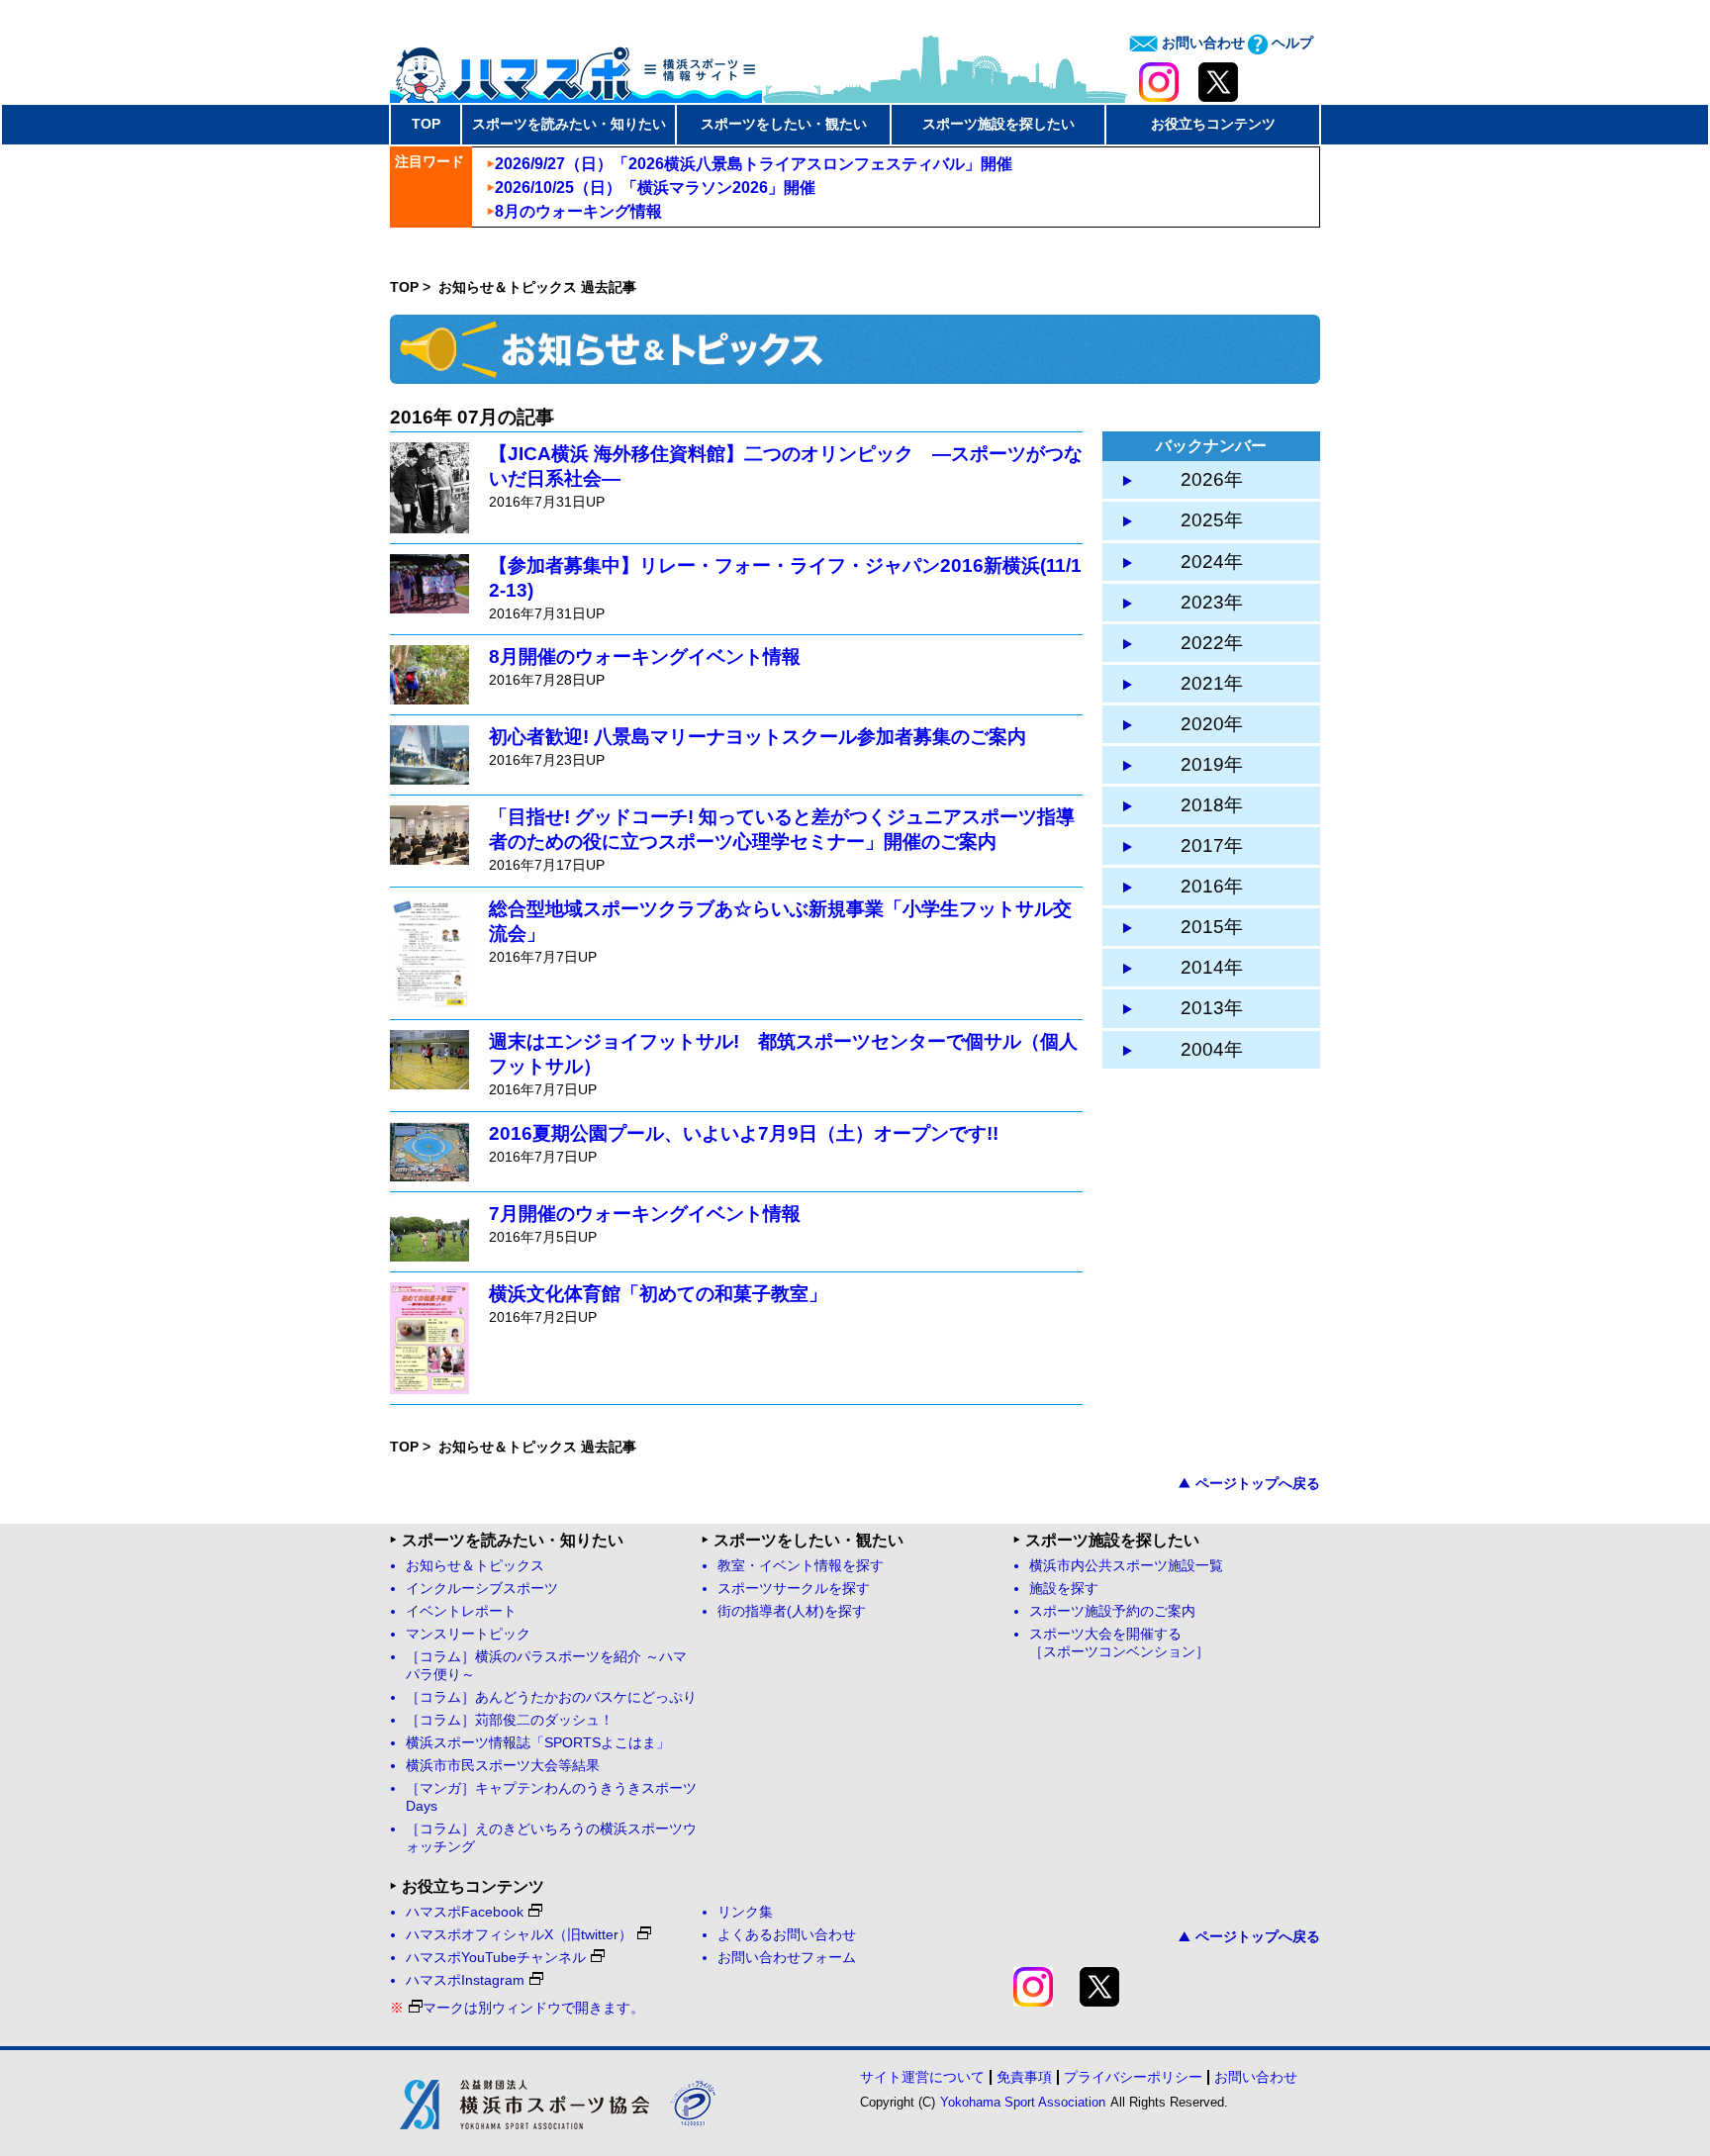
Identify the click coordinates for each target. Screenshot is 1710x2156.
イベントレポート (461, 1611)
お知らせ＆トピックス (475, 1566)
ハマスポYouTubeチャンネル (496, 1958)
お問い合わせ (1201, 43)
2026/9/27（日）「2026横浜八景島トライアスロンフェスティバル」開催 (754, 164)
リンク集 (745, 1912)
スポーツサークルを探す (794, 1589)
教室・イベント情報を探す (801, 1566)
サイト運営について (922, 2077)
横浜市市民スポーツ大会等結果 (503, 1766)
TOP (426, 124)
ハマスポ (576, 68)
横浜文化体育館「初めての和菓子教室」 (658, 1294)
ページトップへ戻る (1258, 1483)
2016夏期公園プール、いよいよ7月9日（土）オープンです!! (744, 1133)
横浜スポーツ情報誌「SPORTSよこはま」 (538, 1743)
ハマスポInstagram (465, 1980)
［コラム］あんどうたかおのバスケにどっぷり (551, 1697)
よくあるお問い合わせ (787, 1935)
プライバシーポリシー (1133, 2077)
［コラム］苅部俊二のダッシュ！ (510, 1720)
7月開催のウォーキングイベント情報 (645, 1214)
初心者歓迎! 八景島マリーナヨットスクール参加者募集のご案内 (758, 737)
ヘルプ (1290, 43)
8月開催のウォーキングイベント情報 (645, 656)
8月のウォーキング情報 (578, 211)
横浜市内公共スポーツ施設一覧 (1126, 1566)
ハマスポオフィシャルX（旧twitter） (519, 1935)
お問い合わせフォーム (787, 1958)
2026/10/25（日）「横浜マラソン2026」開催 (655, 187)
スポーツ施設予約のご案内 (1112, 1611)
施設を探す (1064, 1589)
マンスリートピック (468, 1634)
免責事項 (1024, 2077)
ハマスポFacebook (465, 1912)
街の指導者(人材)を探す (792, 1611)
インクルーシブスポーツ (482, 1589)
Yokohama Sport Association (1023, 2102)
